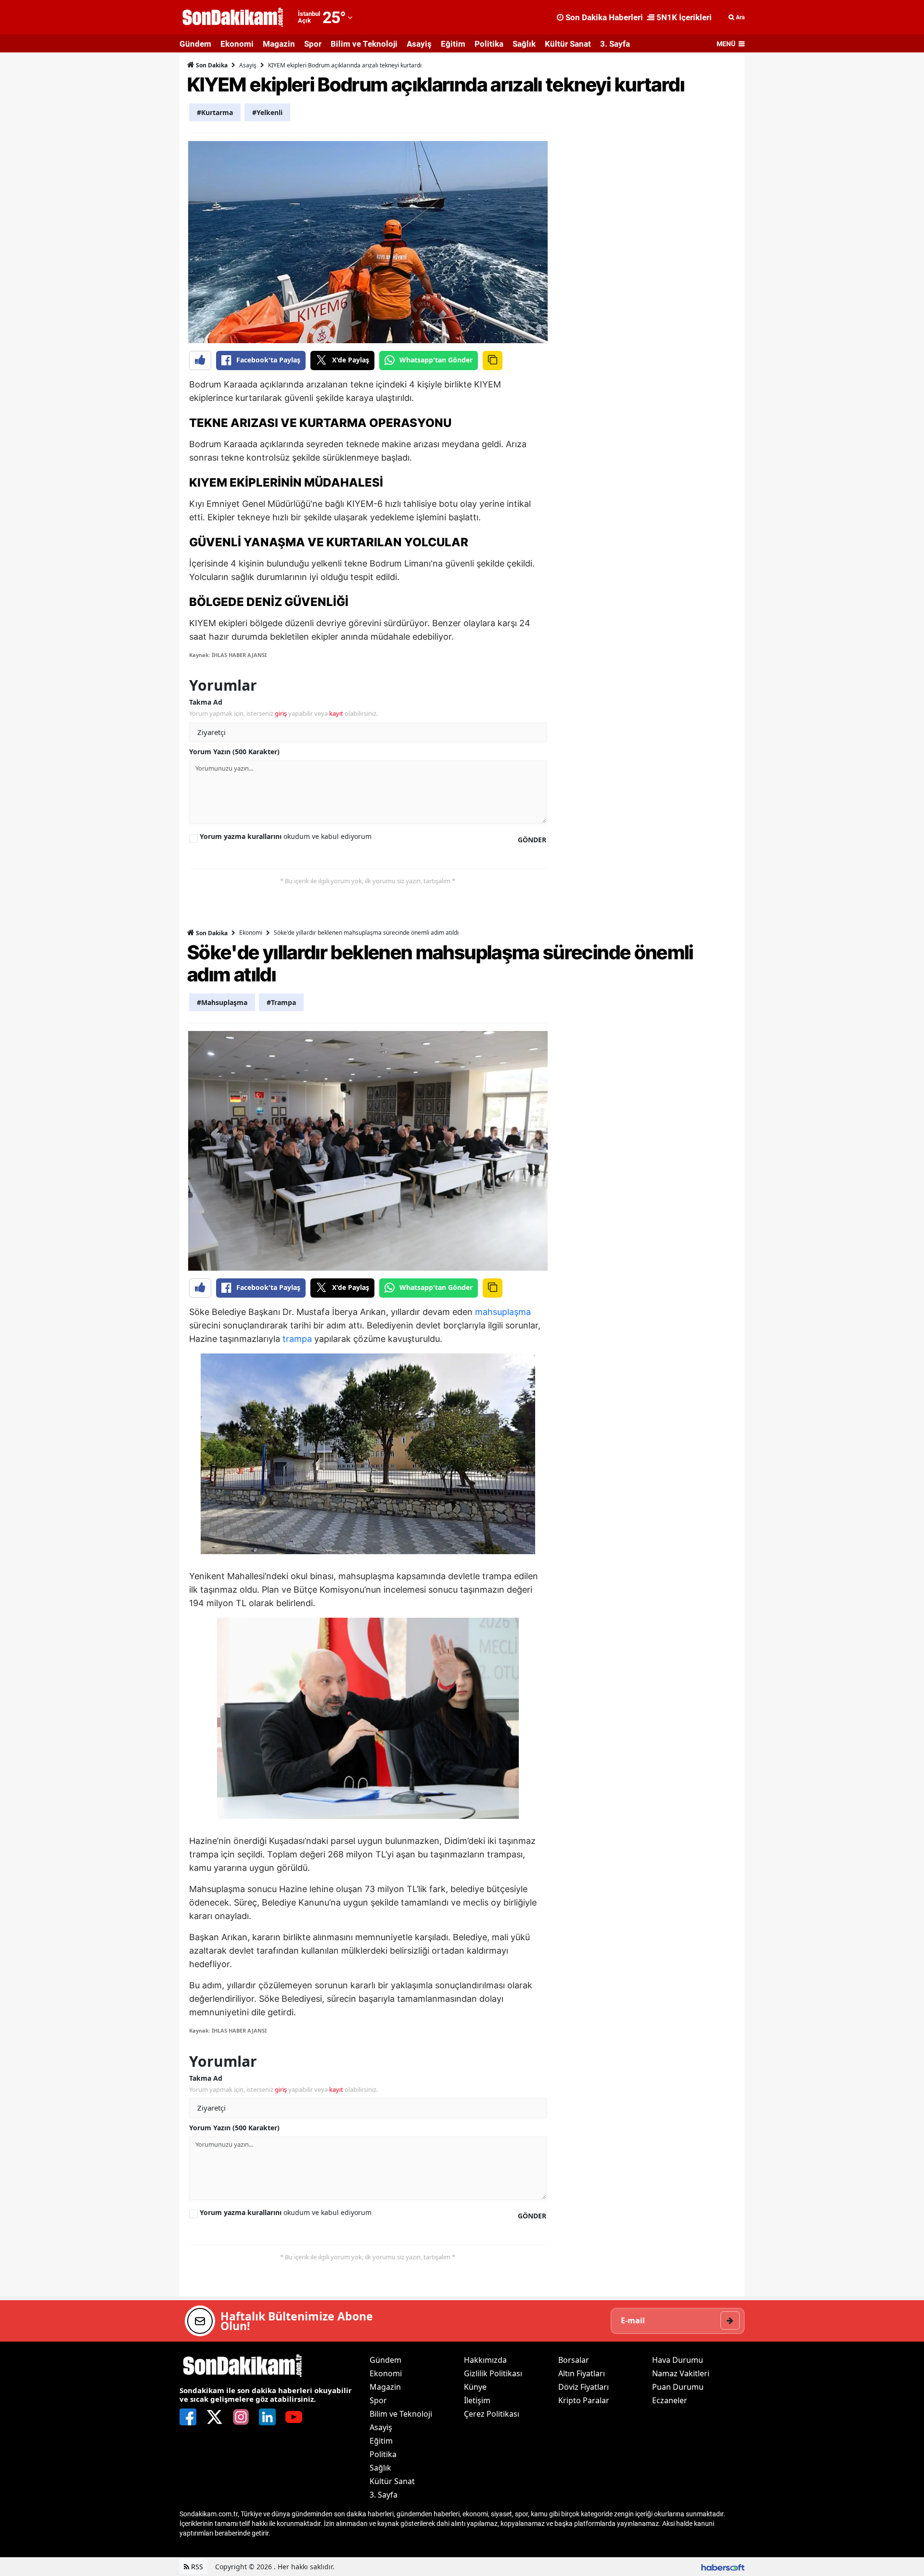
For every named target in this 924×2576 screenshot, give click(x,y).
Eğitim (453, 44)
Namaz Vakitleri (681, 2373)
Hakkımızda (485, 2360)
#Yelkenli (267, 112)
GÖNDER (532, 840)
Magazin (279, 44)
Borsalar (574, 2360)
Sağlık (524, 44)
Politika (489, 44)
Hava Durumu (678, 2360)
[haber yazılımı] (723, 2567)
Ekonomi (237, 44)
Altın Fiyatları (582, 2373)
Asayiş (419, 44)
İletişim (477, 2400)
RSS (196, 2567)
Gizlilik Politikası (493, 2373)
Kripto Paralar (584, 2400)
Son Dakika (211, 65)
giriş (281, 713)
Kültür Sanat (568, 44)
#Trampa (281, 1002)
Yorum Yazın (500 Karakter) (234, 752)
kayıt (336, 713)
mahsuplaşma (503, 1312)
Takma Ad (206, 702)
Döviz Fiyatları (584, 2387)
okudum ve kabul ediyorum (286, 836)
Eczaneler (670, 2400)
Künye (475, 2387)
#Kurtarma (215, 112)
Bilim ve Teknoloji (364, 44)
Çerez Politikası (492, 2414)
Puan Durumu (678, 2387)
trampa (297, 1339)
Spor (313, 44)
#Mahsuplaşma (222, 1002)
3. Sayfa (615, 44)
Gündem (195, 44)
